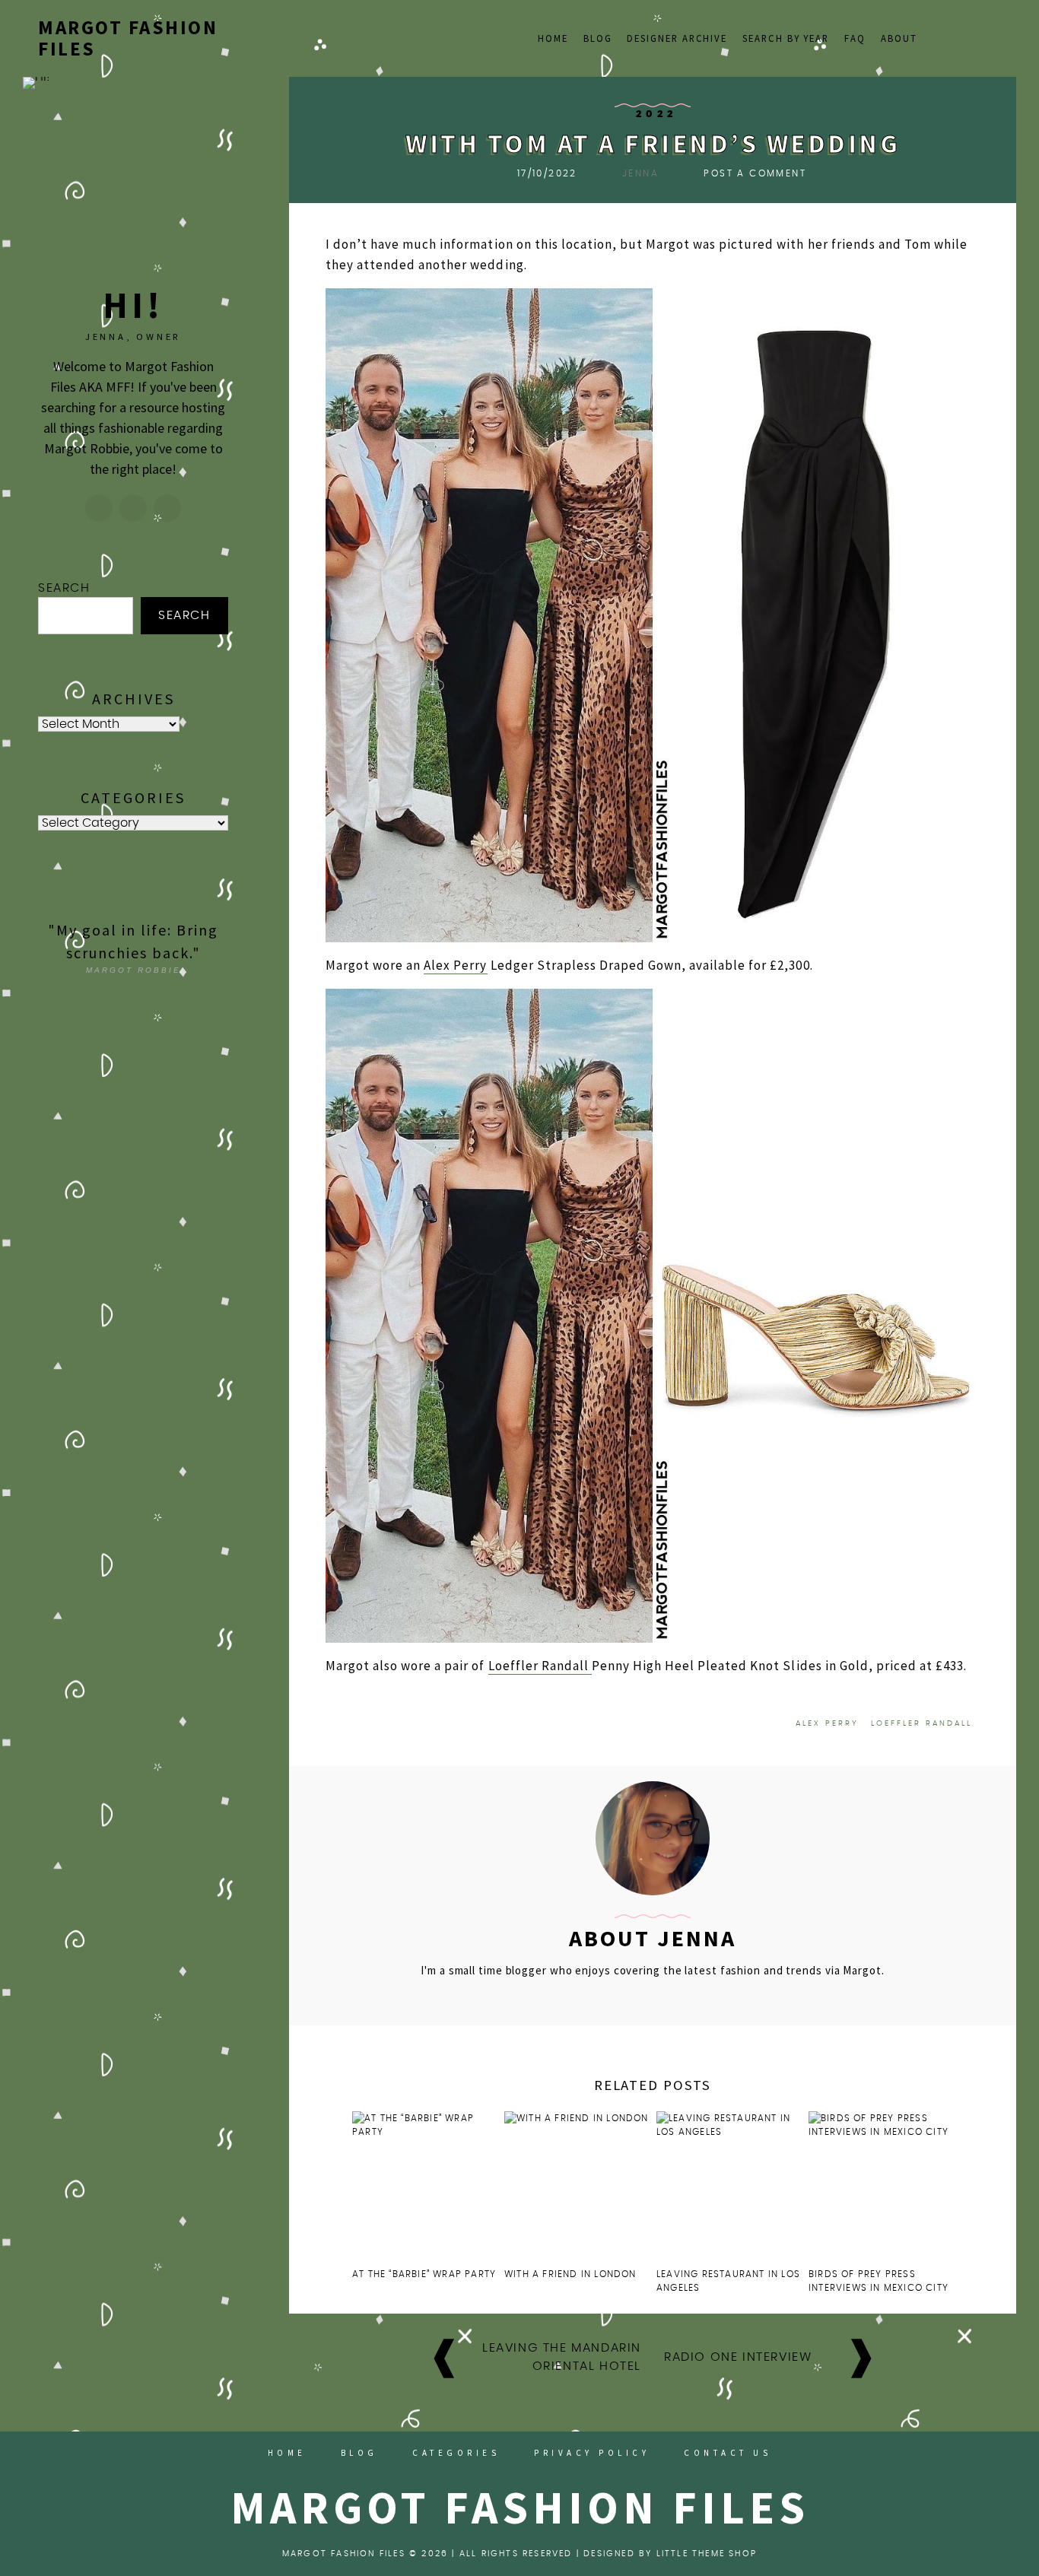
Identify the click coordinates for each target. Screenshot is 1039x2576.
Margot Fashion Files (128, 38)
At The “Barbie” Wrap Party (424, 2274)
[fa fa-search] (994, 36)
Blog (598, 38)
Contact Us (728, 2453)
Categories (456, 2453)
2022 (657, 114)
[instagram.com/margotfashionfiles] (99, 508)
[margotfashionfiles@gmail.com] (133, 508)
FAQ (855, 38)
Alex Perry (455, 965)
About (899, 38)
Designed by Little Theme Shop (670, 2554)
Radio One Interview (738, 2357)
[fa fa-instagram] (956, 36)
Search (64, 588)
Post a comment (755, 173)
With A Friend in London (570, 2274)
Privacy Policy (592, 2453)
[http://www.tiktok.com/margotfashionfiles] (167, 508)
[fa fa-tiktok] (937, 36)
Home (553, 38)
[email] (975, 36)
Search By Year (786, 38)
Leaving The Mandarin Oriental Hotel (562, 2357)
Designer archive (677, 38)
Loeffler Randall (540, 1666)
